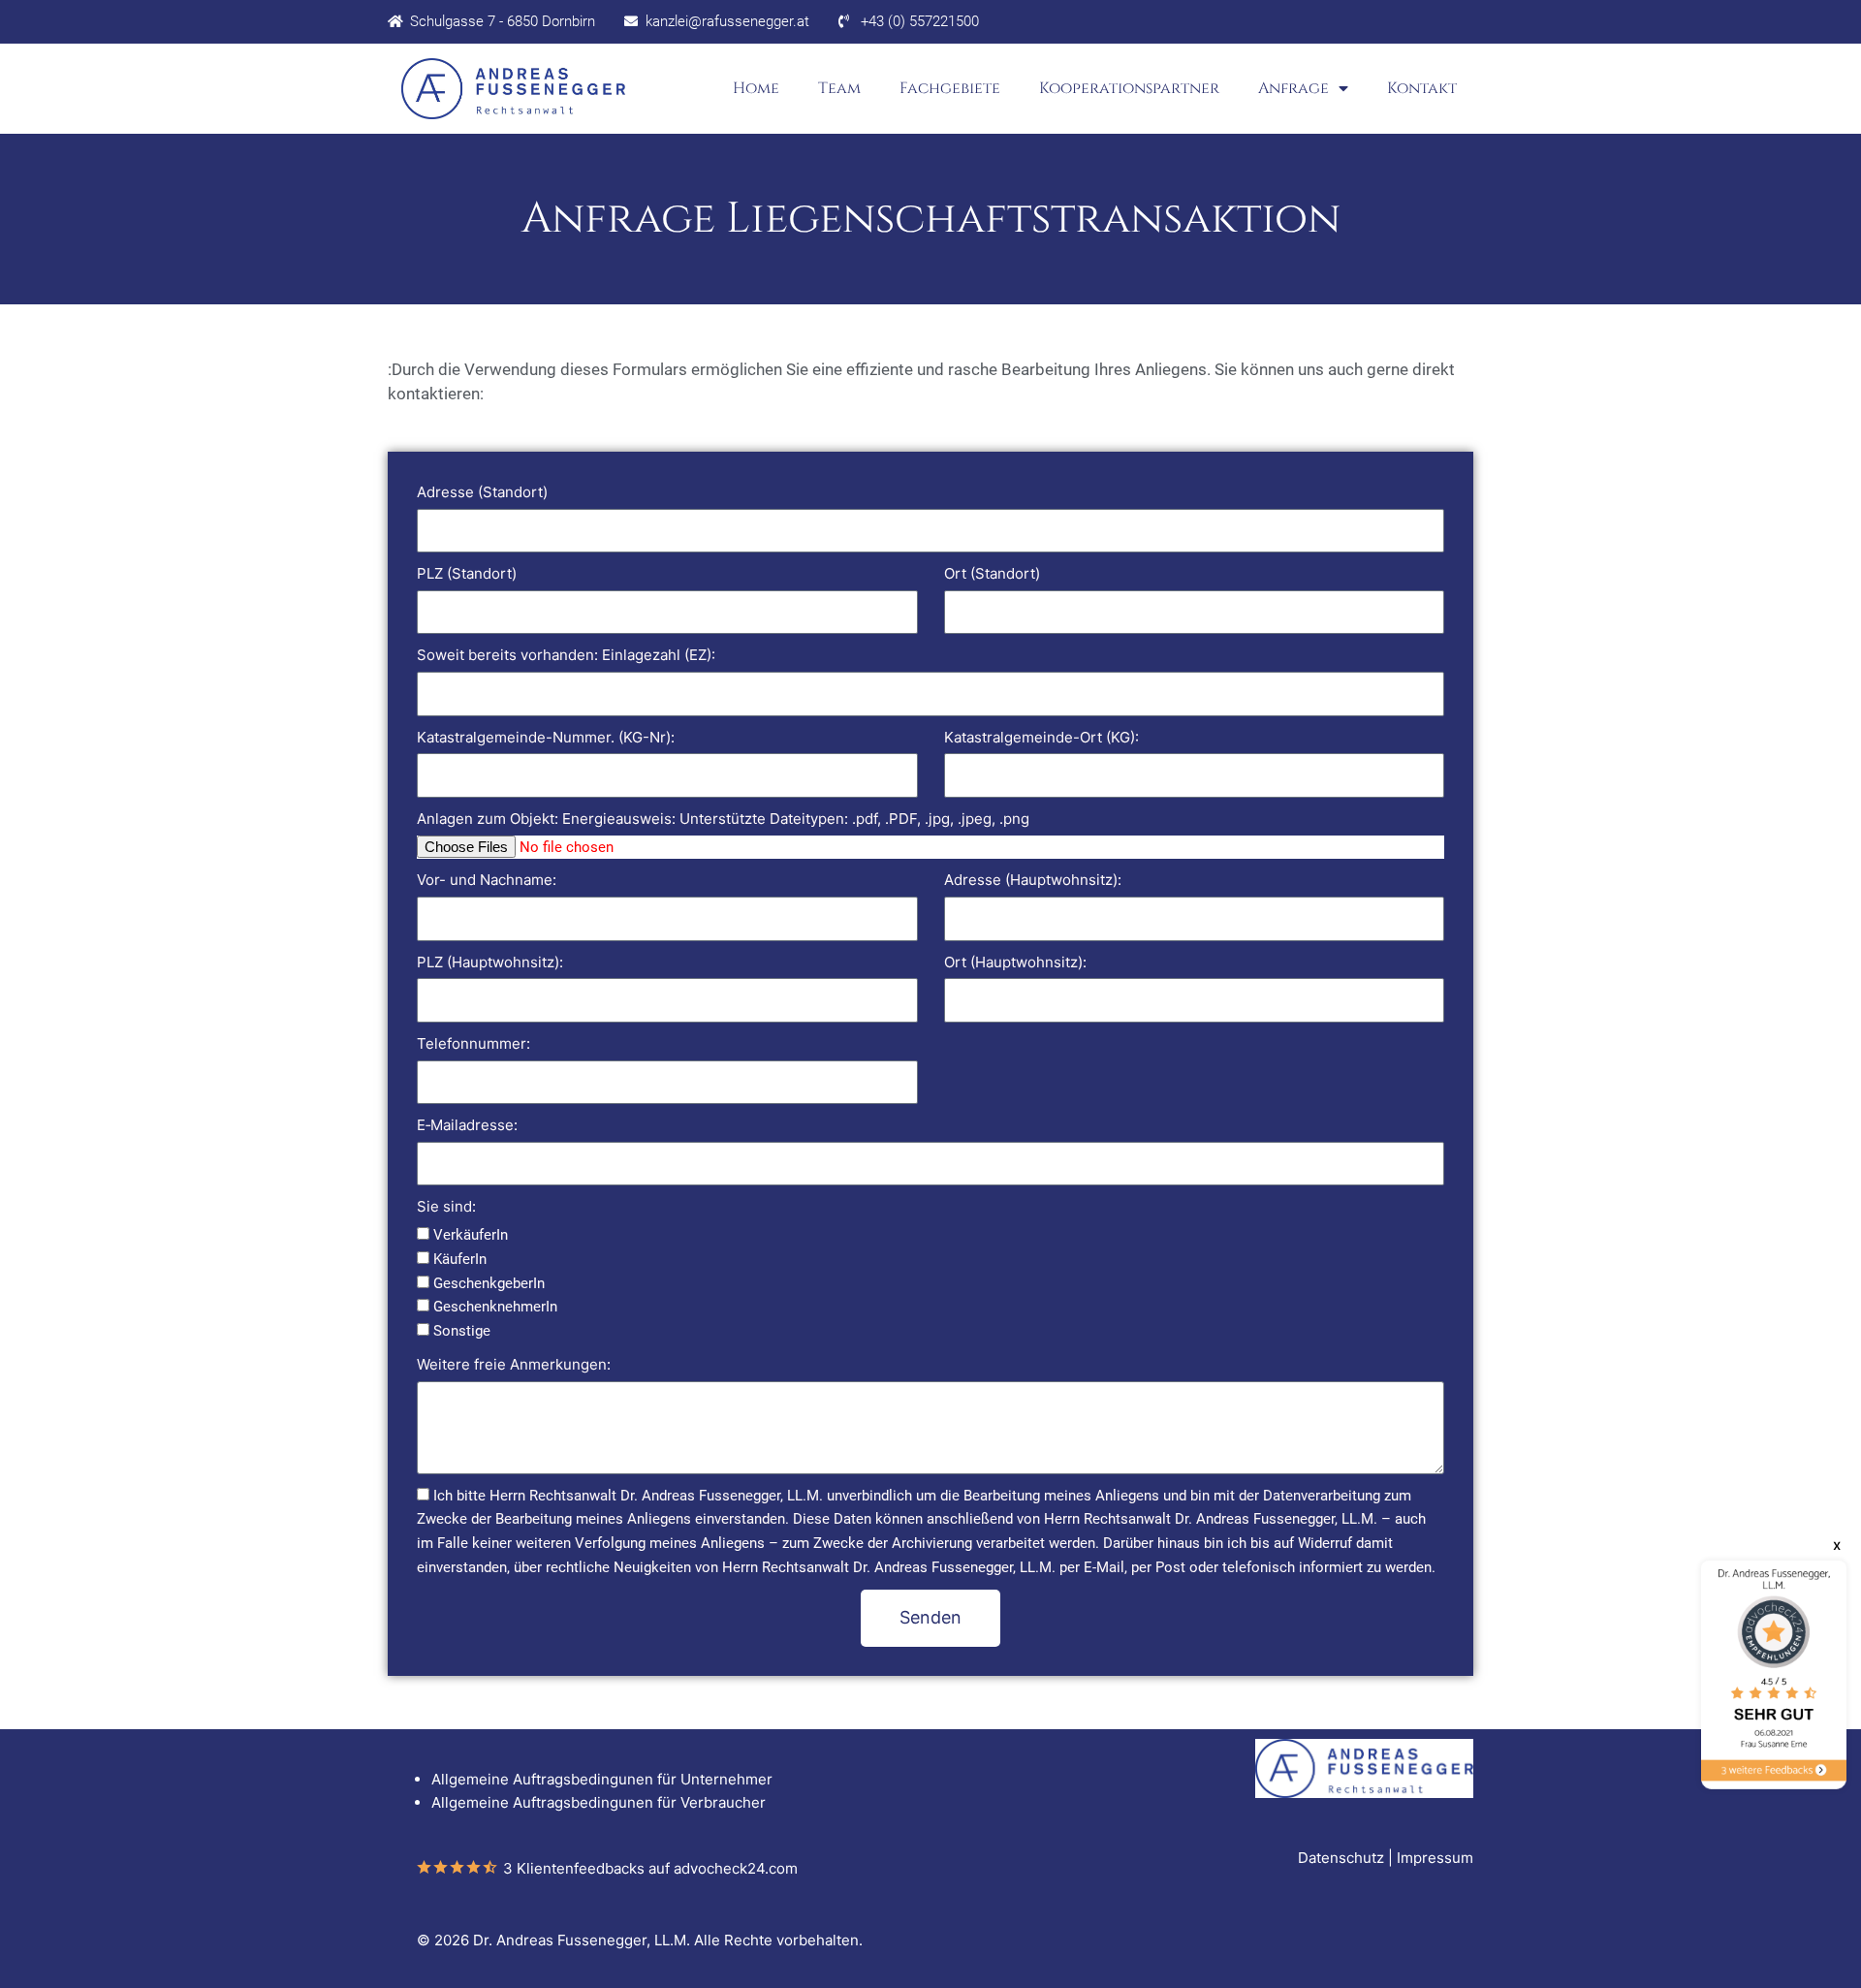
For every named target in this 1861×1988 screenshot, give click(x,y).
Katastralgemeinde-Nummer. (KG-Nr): (546, 737)
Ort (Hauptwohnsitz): (1015, 962)
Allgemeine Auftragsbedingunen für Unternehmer (602, 1779)
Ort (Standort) (992, 573)
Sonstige (462, 1331)
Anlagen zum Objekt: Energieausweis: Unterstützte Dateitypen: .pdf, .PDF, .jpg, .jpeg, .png (723, 819)
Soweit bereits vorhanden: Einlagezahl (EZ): (566, 655)
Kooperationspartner (1129, 88)
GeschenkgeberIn (489, 1283)
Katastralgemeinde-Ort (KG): (1041, 737)
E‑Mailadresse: (467, 1125)
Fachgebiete (950, 88)
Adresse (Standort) (482, 492)
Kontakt (1422, 88)
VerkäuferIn (471, 1235)
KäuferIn (460, 1259)
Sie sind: (446, 1206)
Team (839, 88)
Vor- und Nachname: (487, 880)
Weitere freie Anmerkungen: (514, 1364)
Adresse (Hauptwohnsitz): (1033, 880)
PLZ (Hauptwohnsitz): (490, 962)
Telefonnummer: (473, 1043)
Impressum (1435, 1858)
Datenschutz (1341, 1858)
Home (756, 88)
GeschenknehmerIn (495, 1307)
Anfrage (1293, 88)
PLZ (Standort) (467, 573)
